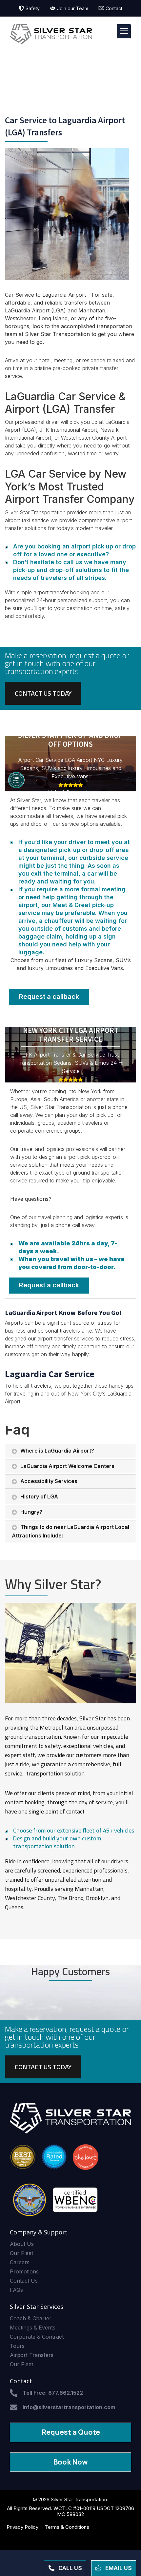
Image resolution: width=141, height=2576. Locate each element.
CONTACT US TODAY (43, 693)
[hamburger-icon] (124, 31)
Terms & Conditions (67, 2527)
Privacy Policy (22, 2527)
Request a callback (49, 997)
